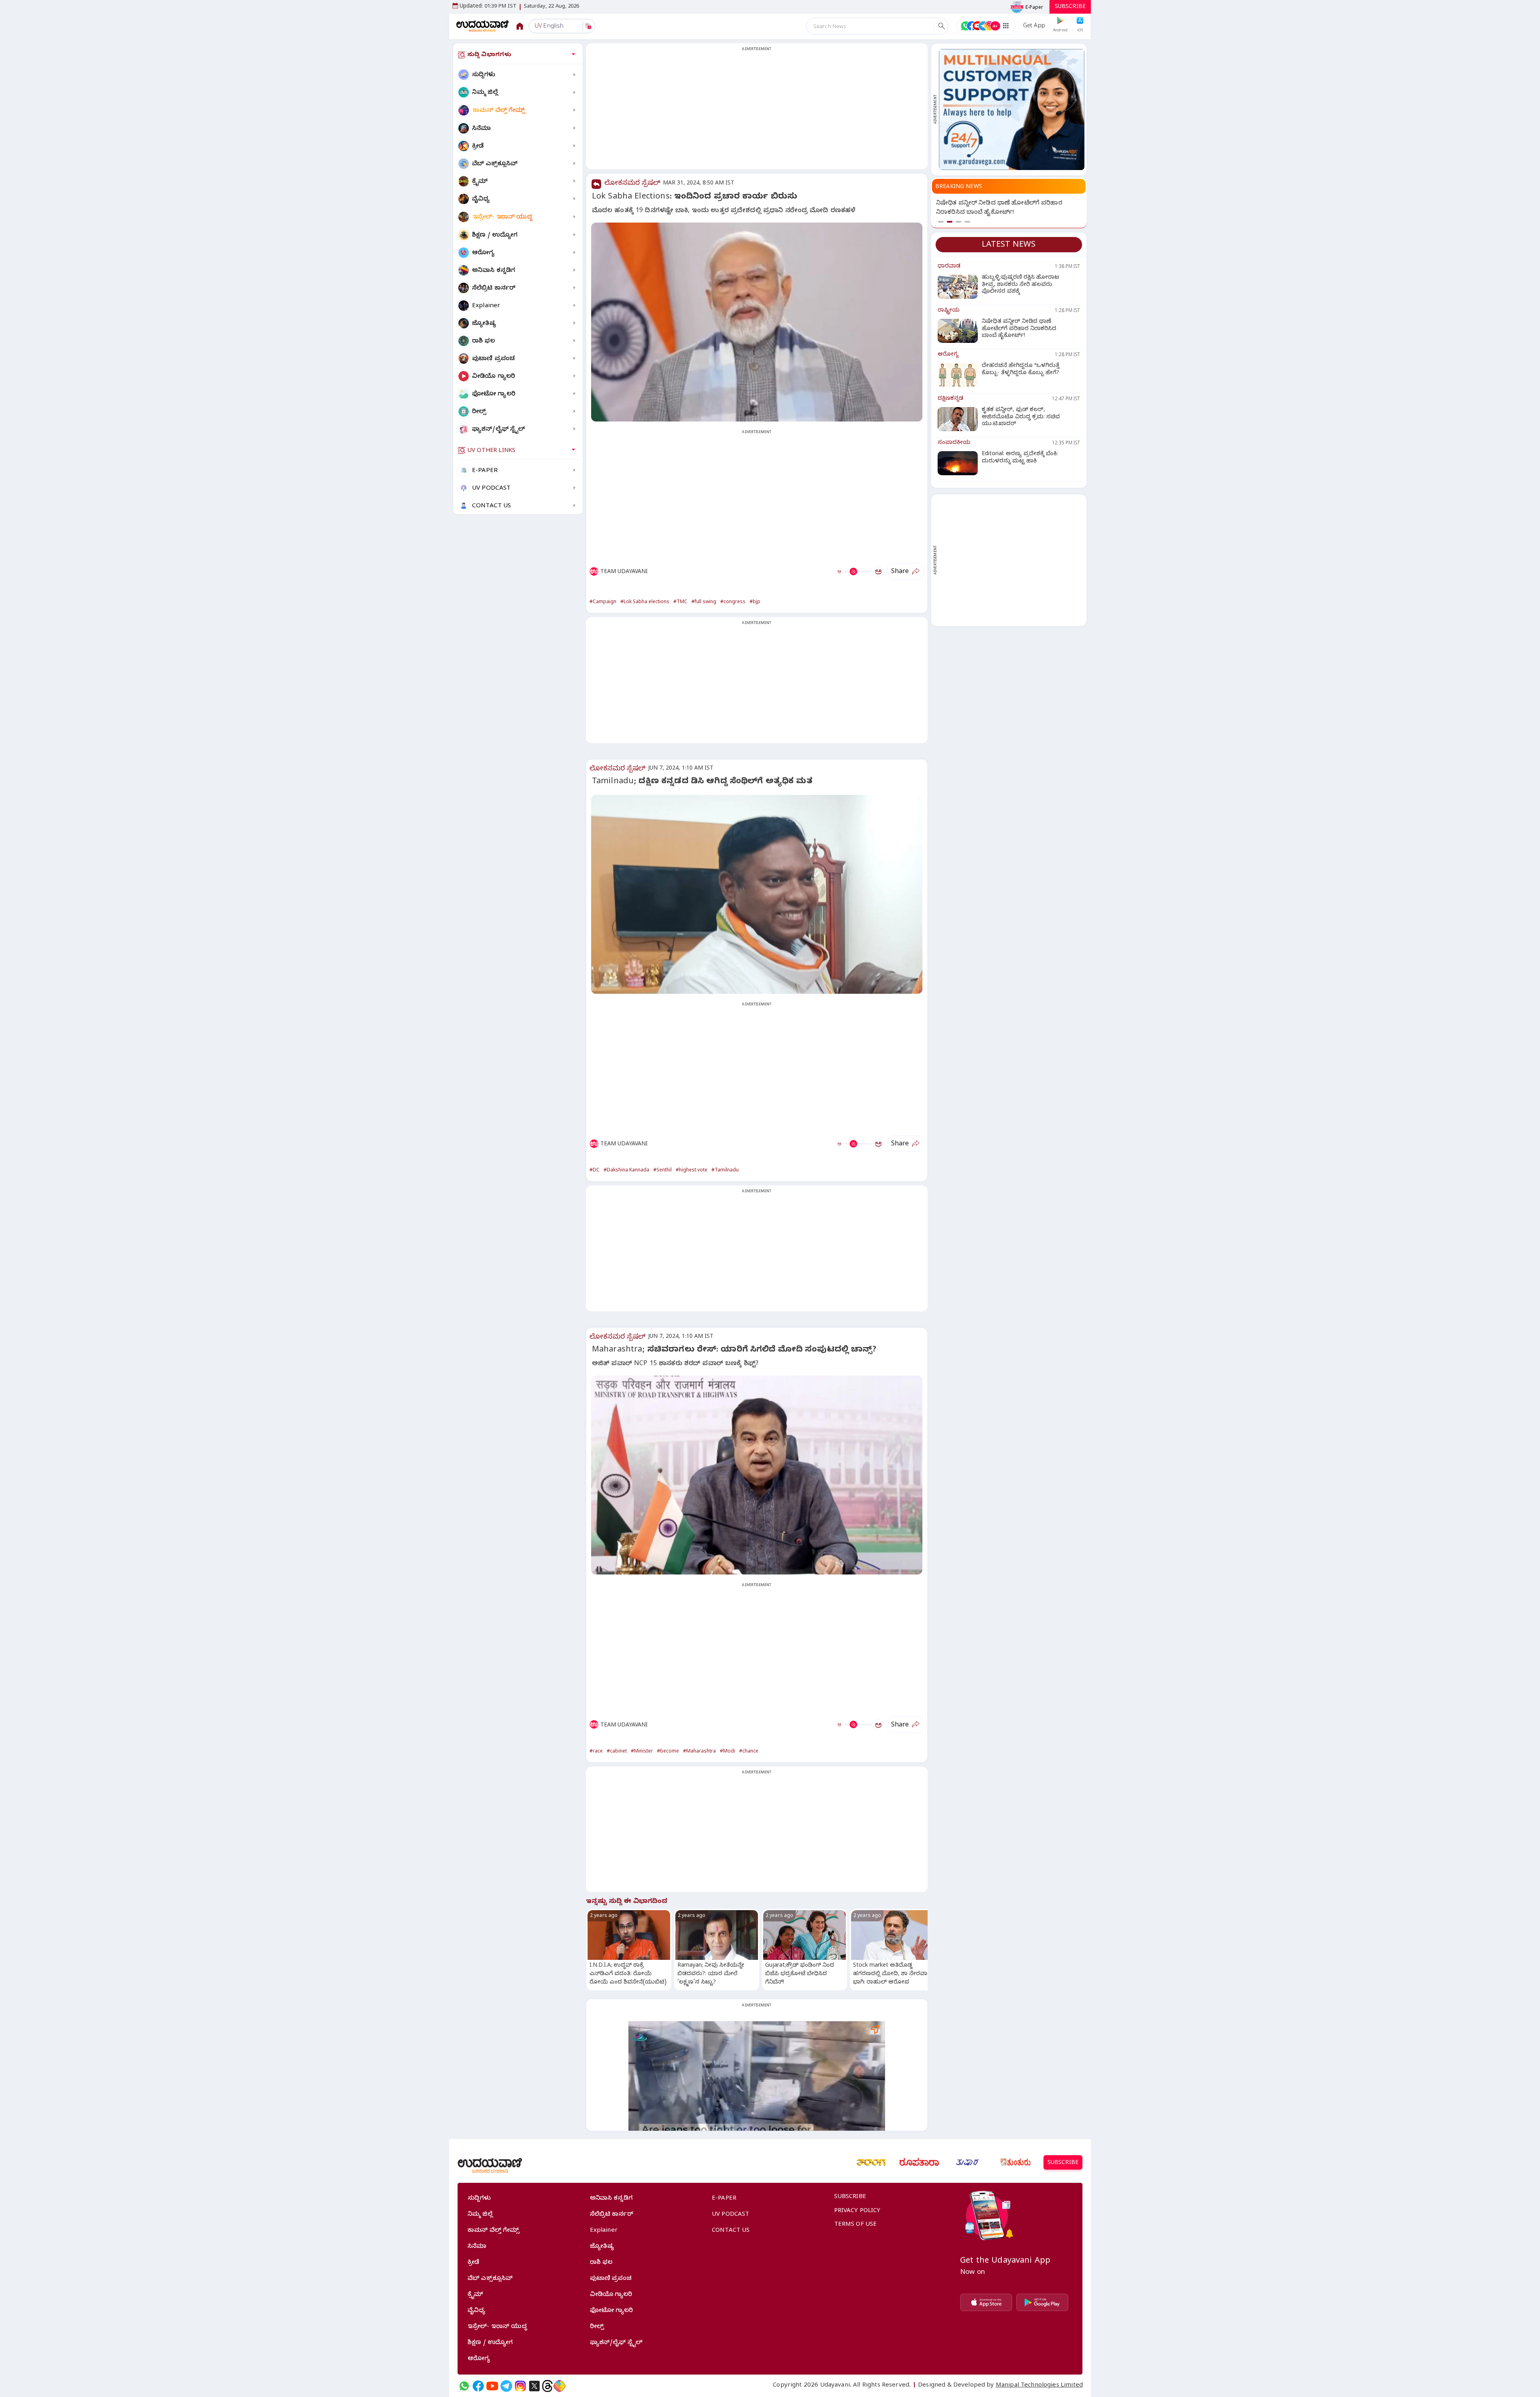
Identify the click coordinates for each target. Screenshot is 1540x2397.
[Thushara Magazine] (967, 2162)
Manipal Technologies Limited (1039, 2386)
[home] (483, 26)
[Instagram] (520, 2386)
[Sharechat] (559, 2386)
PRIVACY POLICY (857, 2211)
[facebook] (478, 2386)
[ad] (1012, 109)
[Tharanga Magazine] (871, 2162)
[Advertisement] (757, 111)
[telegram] (506, 2386)
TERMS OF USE (856, 2225)
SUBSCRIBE (1070, 7)
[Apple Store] (986, 2302)
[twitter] (534, 2386)
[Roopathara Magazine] (919, 2162)
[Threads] (547, 2386)
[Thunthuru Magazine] (1015, 2162)
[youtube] (492, 2386)
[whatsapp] (464, 2386)
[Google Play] (1042, 2302)
